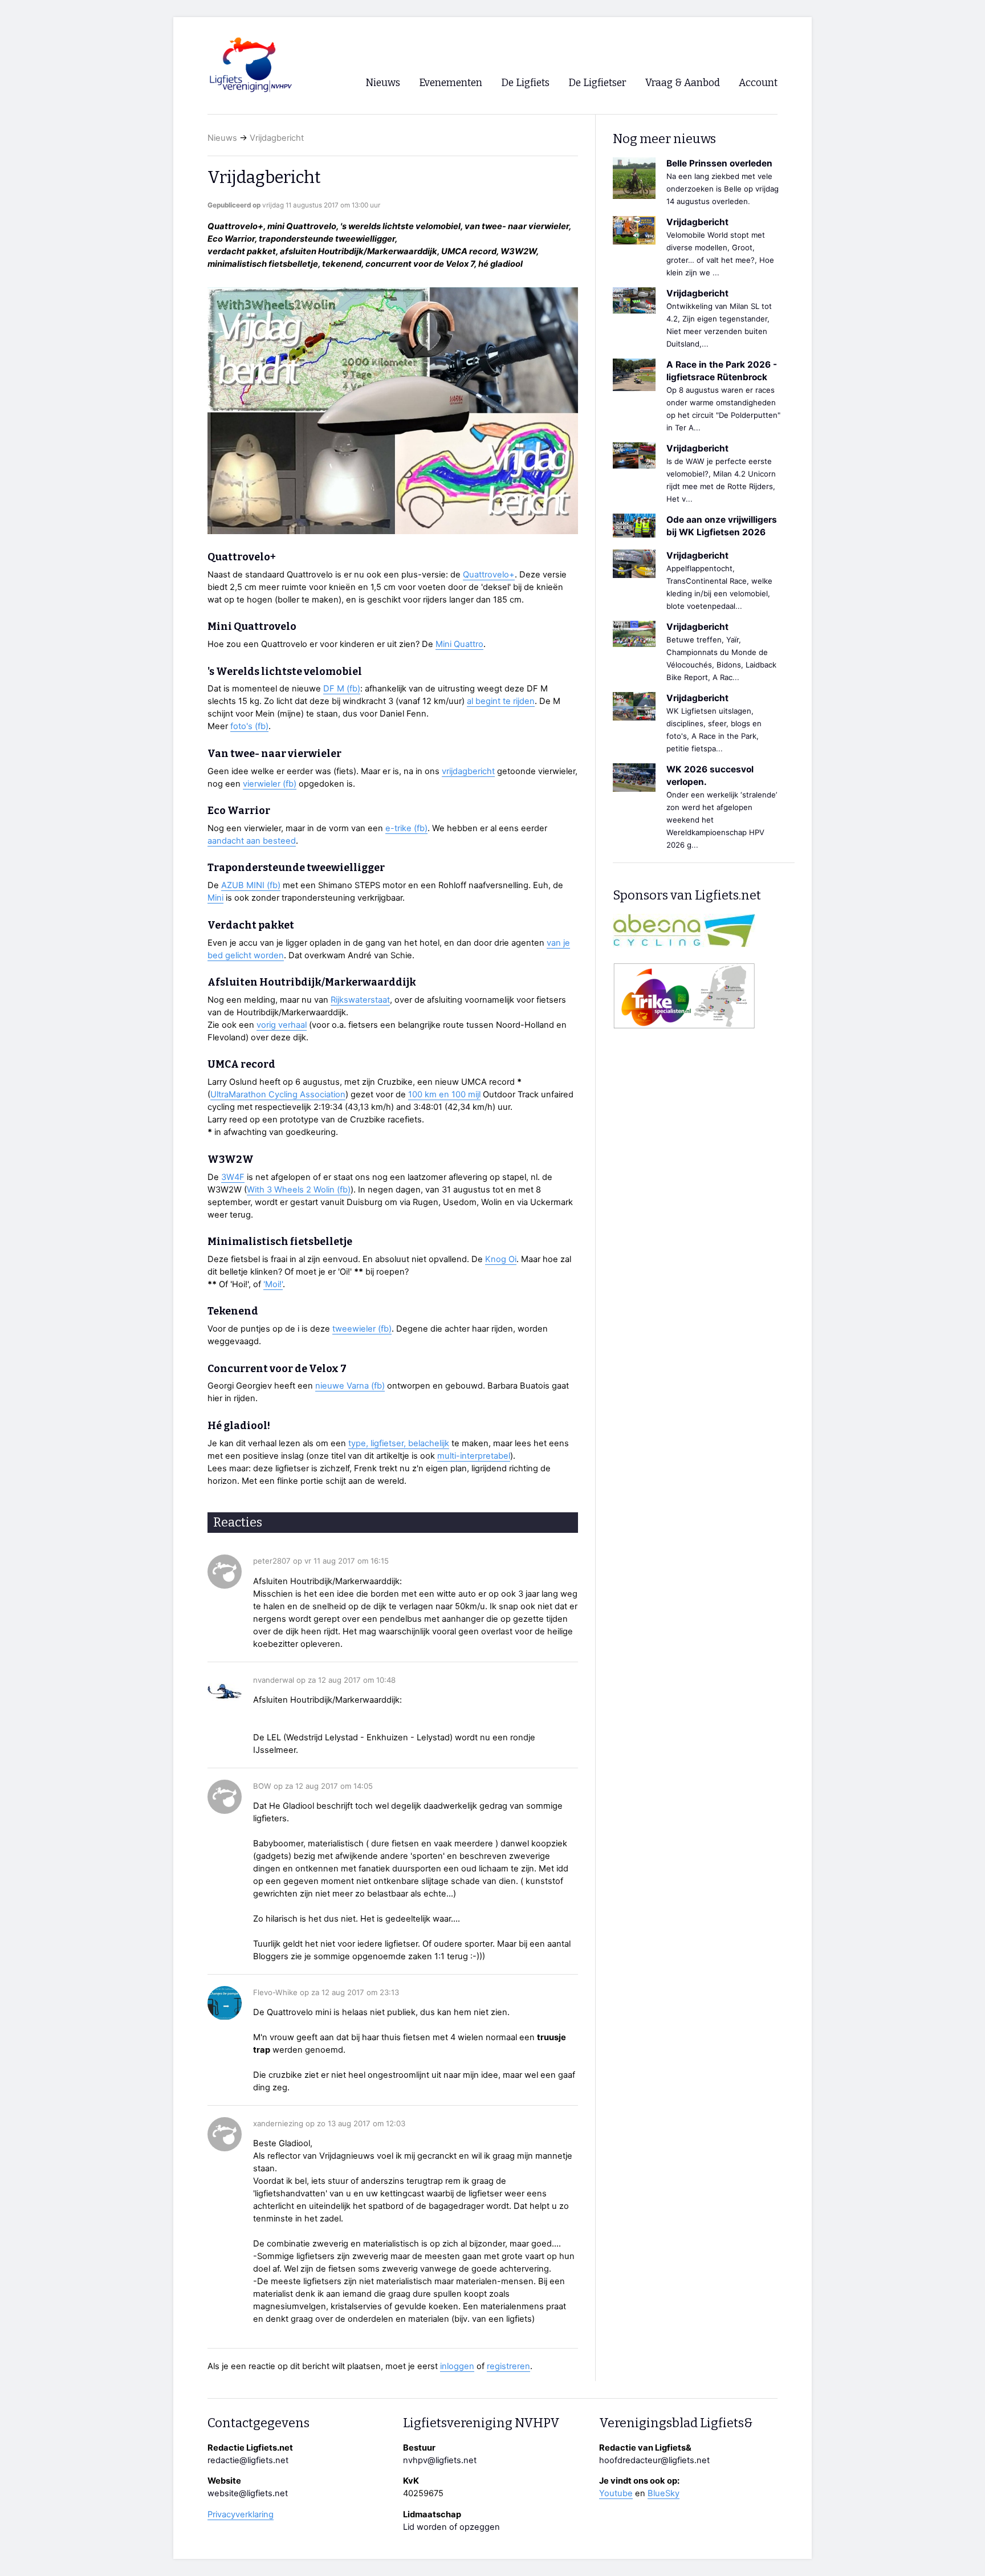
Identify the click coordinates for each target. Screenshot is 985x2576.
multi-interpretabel (474, 1456)
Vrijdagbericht (277, 138)
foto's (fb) (249, 726)
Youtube (616, 2493)
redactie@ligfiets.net (248, 2460)
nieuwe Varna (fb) (350, 1386)
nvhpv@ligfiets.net (440, 2460)
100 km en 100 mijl (444, 1094)
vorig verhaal (282, 1025)
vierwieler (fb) (270, 784)
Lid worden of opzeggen (451, 2527)
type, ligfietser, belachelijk (399, 1443)
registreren (508, 2366)
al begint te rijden (501, 701)
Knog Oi (501, 1259)
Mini (215, 898)
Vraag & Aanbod (683, 83)
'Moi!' (273, 1284)
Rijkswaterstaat (360, 1000)
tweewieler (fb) (362, 1329)
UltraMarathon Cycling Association (278, 1094)
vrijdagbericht (468, 771)
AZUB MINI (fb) (251, 885)
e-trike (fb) (406, 828)
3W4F (233, 1177)
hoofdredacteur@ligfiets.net (654, 2460)
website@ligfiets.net (248, 2493)
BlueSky (664, 2493)
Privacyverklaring (241, 2514)
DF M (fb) (342, 689)
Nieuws (222, 138)
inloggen (457, 2366)
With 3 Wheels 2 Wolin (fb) (299, 1190)
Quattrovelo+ (489, 575)
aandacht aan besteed (252, 841)
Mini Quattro (459, 644)
